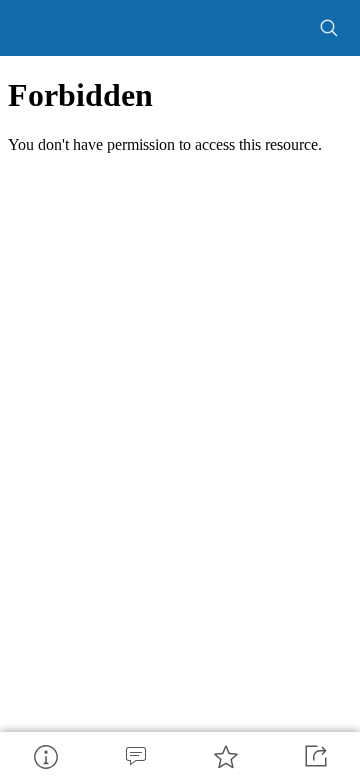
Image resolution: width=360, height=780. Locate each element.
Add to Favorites (225, 756)
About (45, 756)
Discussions (135, 756)
